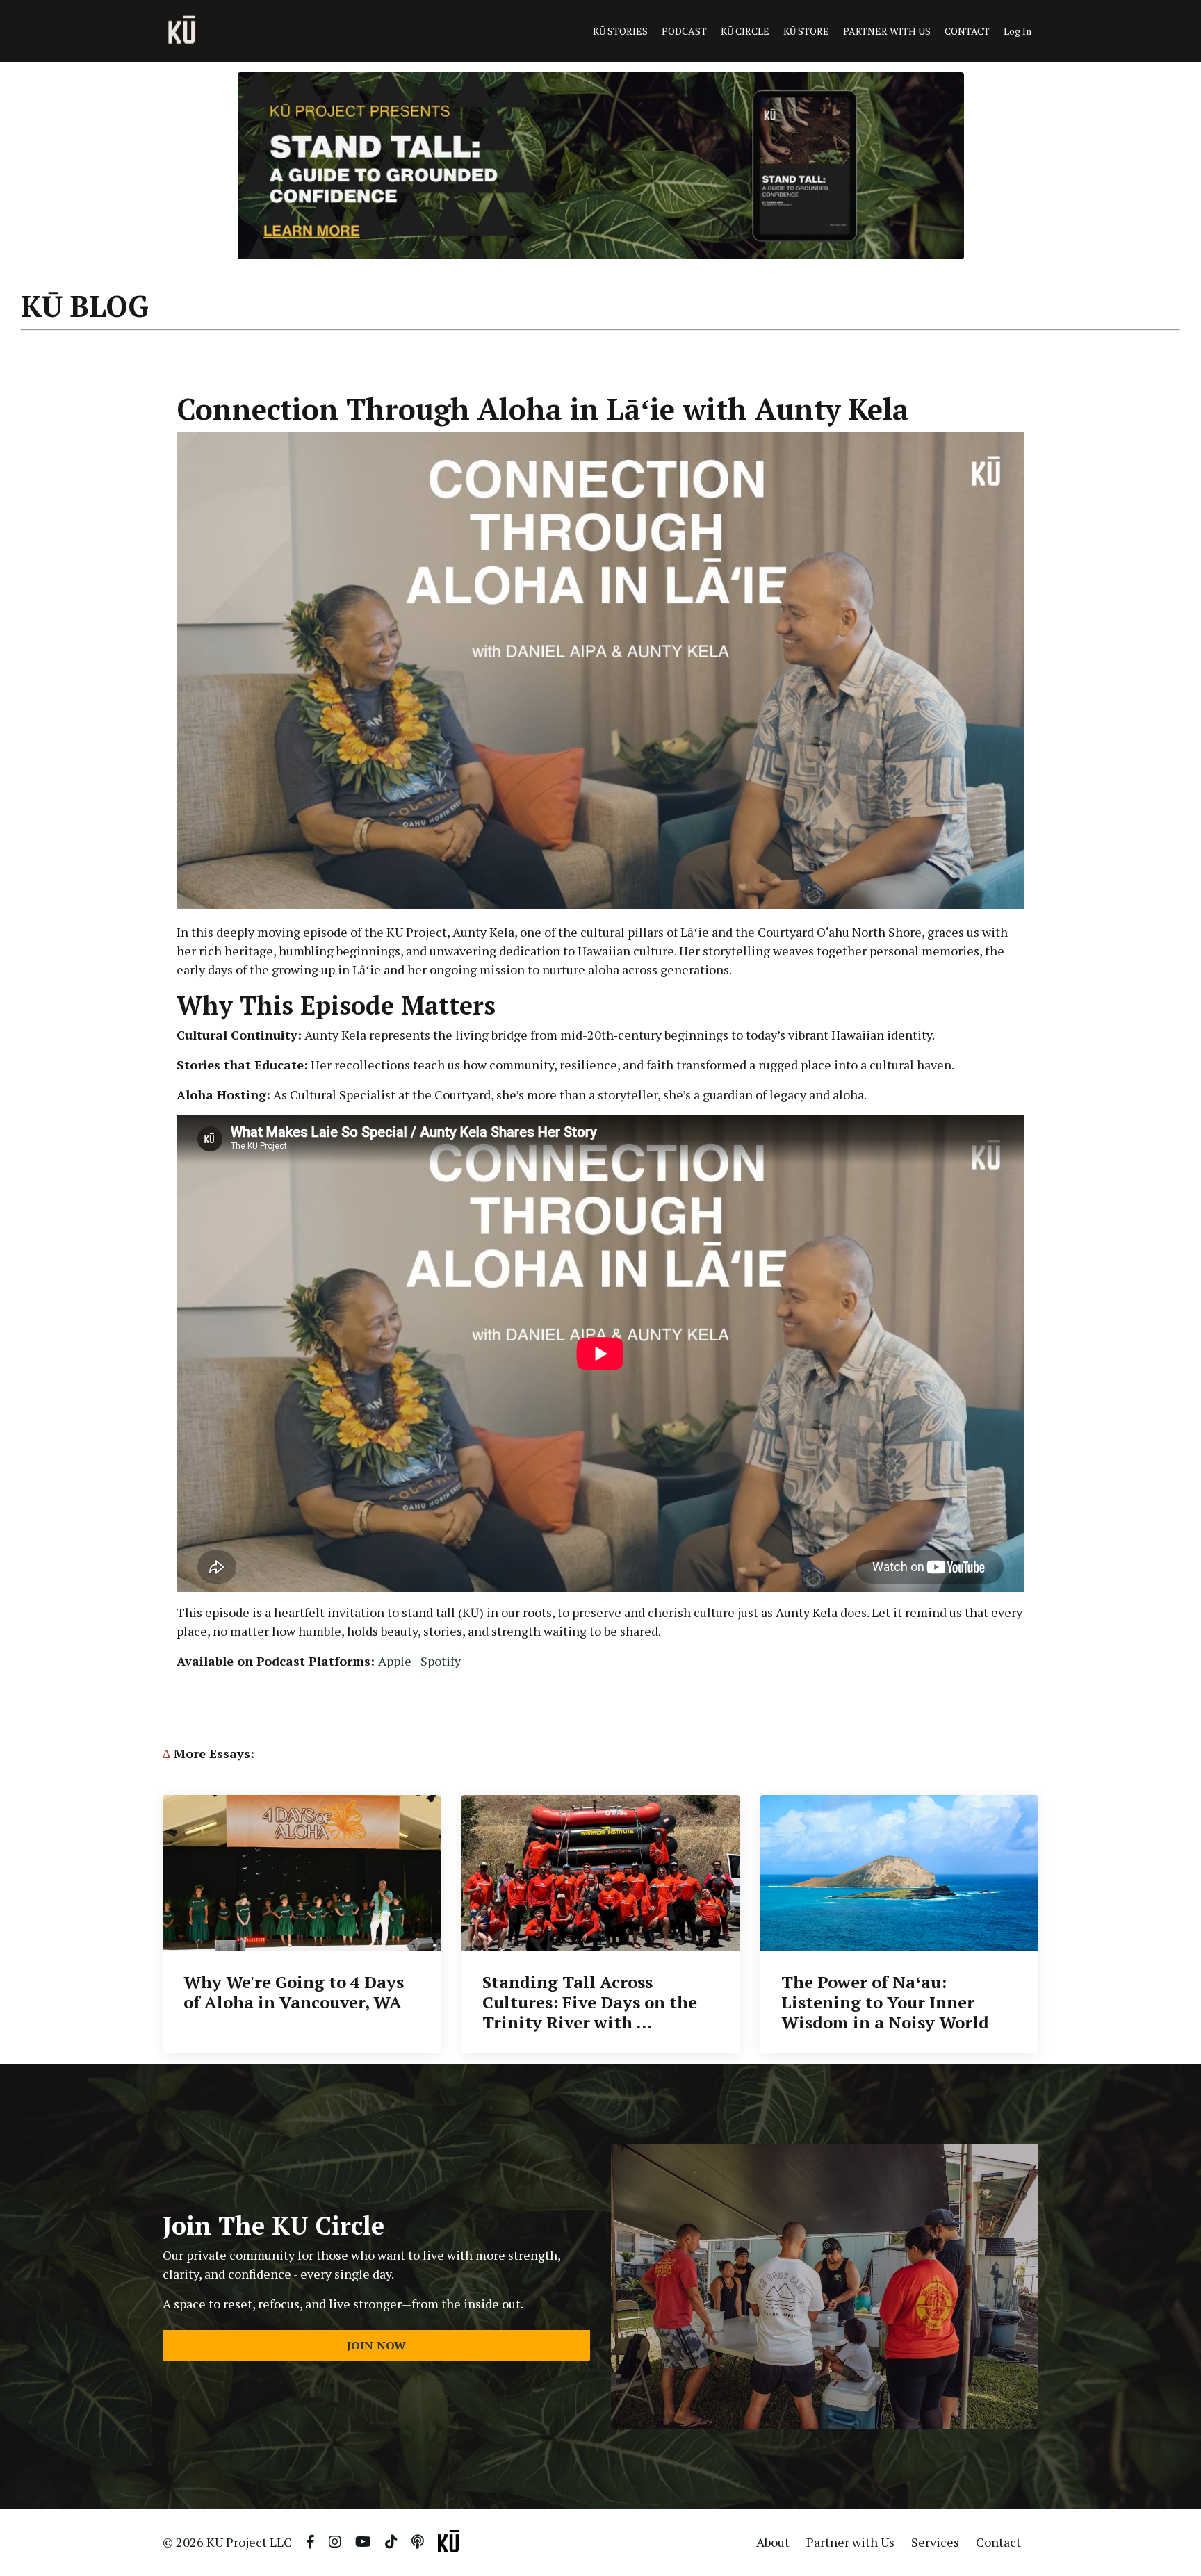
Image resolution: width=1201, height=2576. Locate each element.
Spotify (441, 1661)
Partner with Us (850, 2542)
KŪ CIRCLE (745, 31)
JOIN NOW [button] (377, 2345)
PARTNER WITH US (887, 31)
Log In (1018, 31)
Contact (998, 2542)
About (773, 2542)
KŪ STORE (806, 31)
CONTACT (967, 31)
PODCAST (684, 31)
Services (935, 2542)
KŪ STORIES (620, 31)
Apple (395, 1661)
